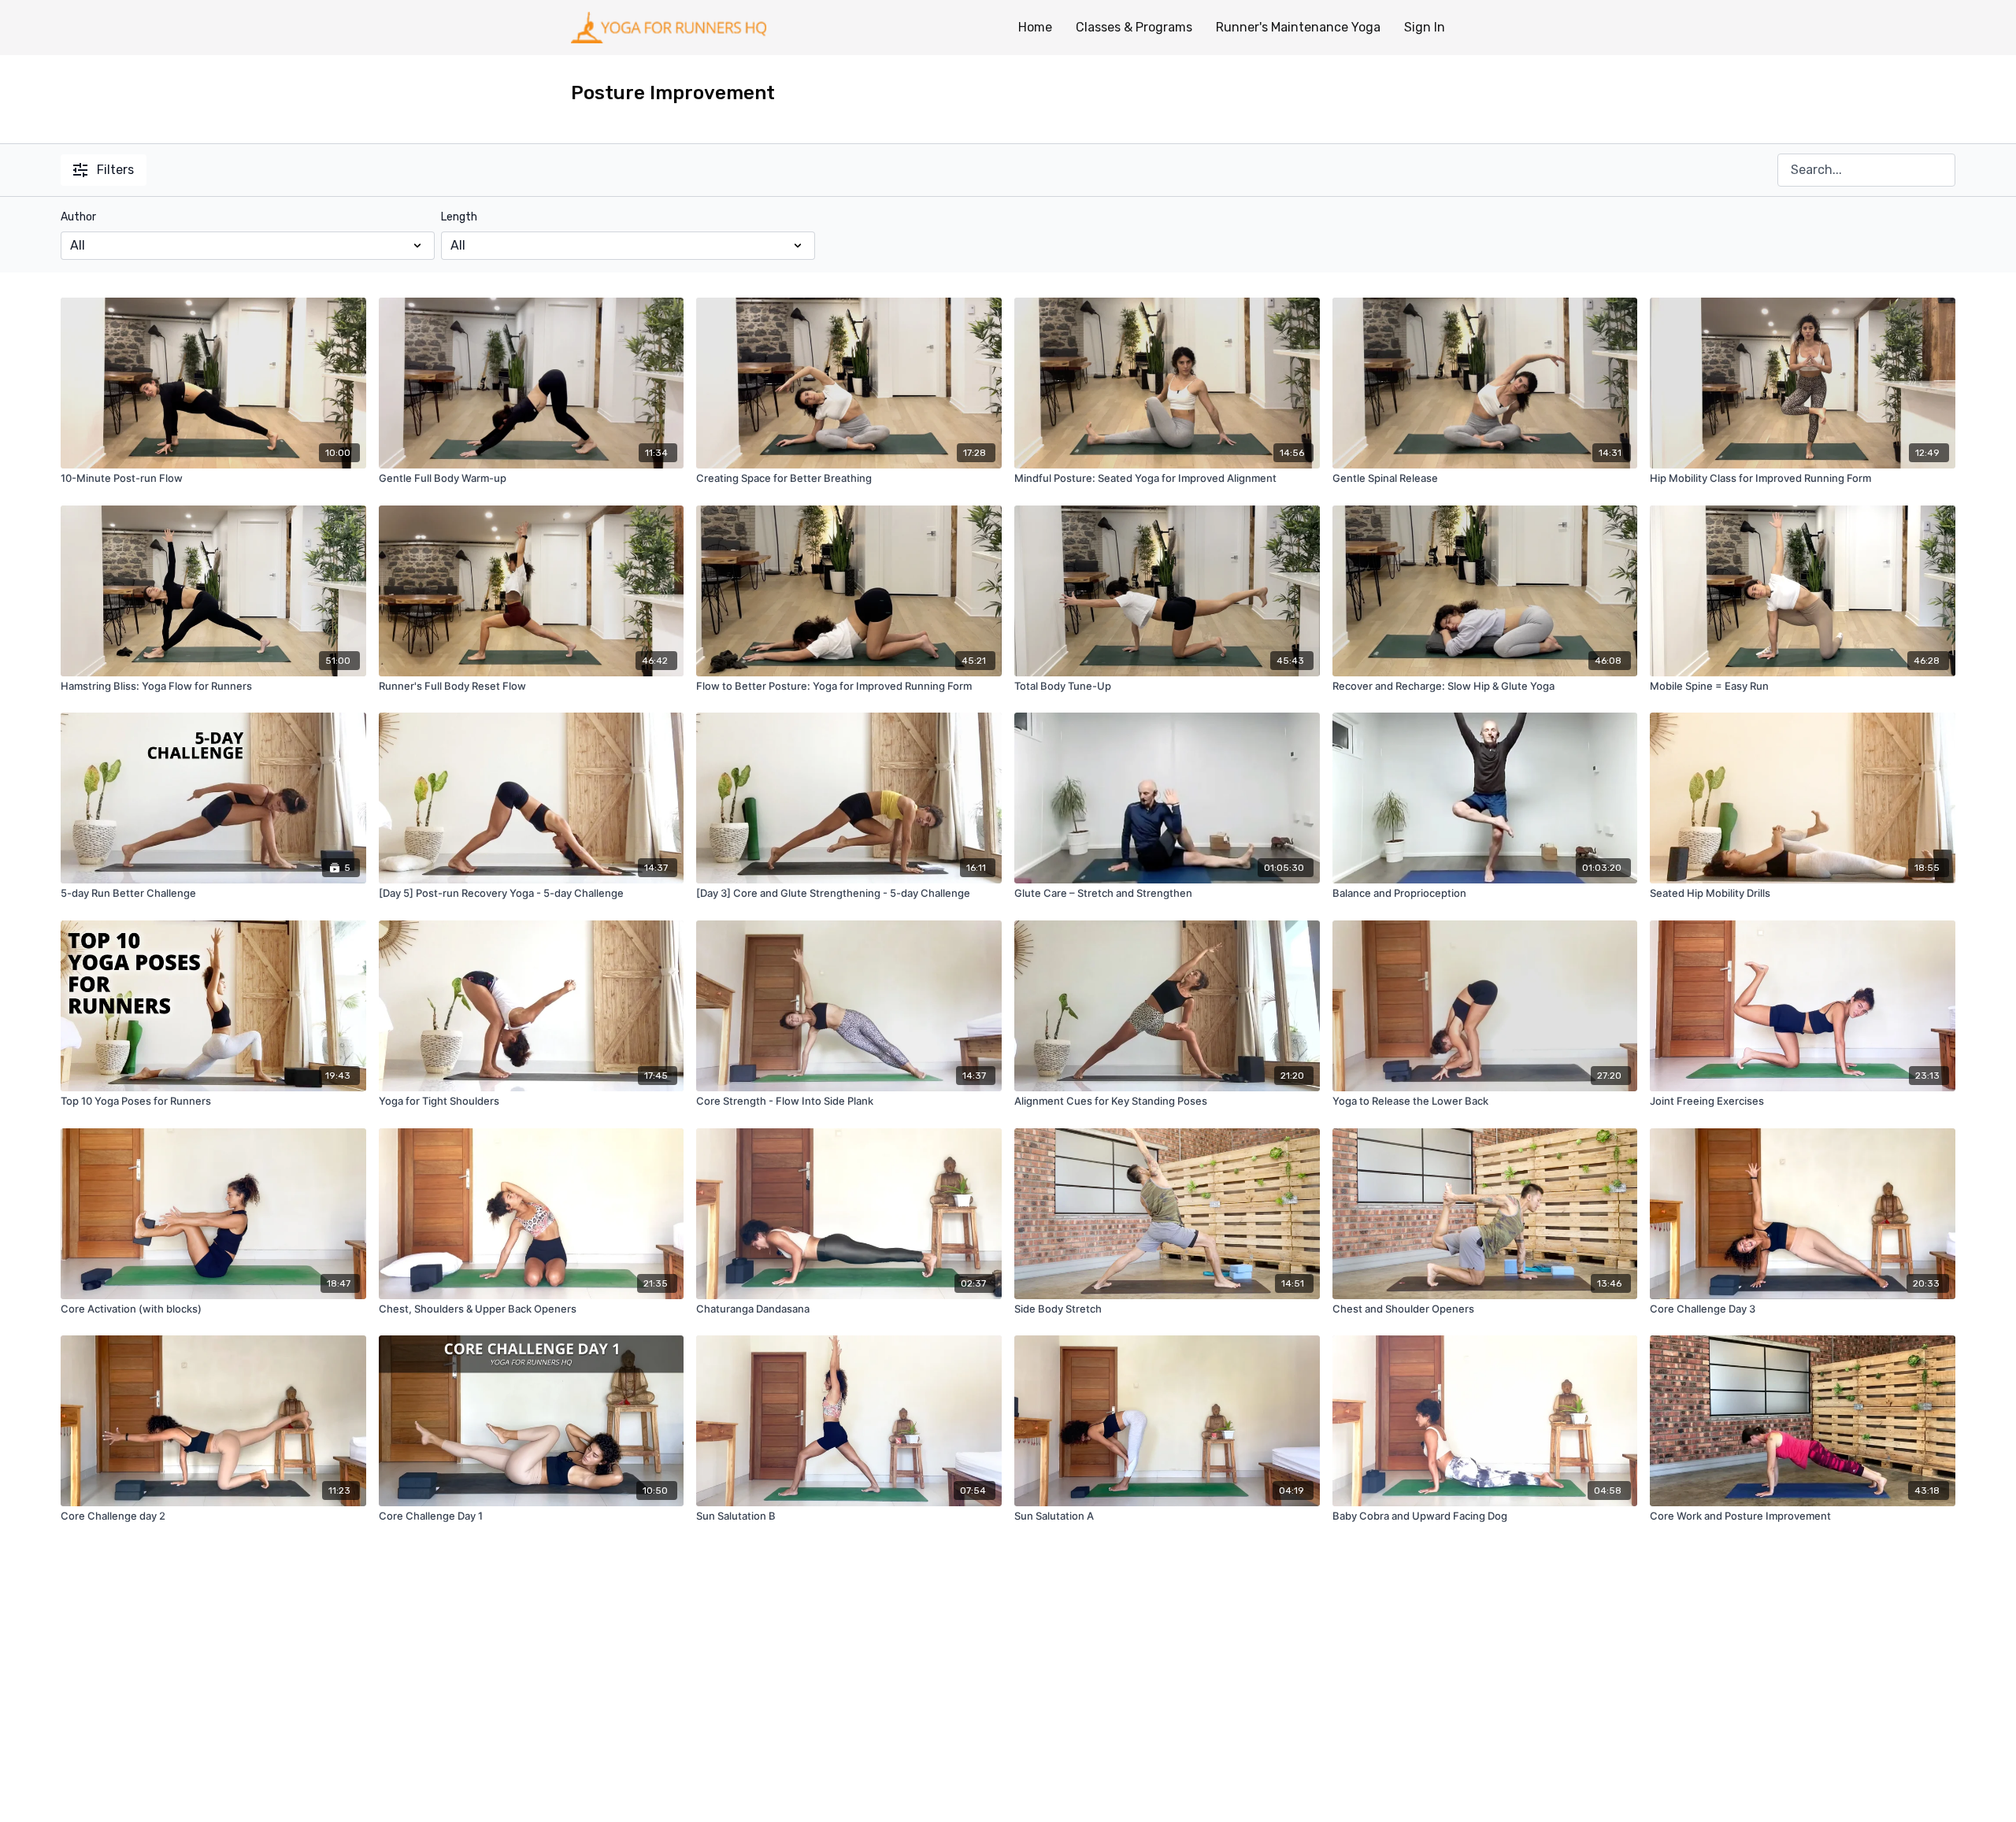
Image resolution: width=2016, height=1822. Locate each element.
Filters (115, 170)
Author (78, 217)
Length (459, 217)
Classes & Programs (1134, 27)
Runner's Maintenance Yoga (1298, 27)
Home (1035, 27)
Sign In (1425, 27)
